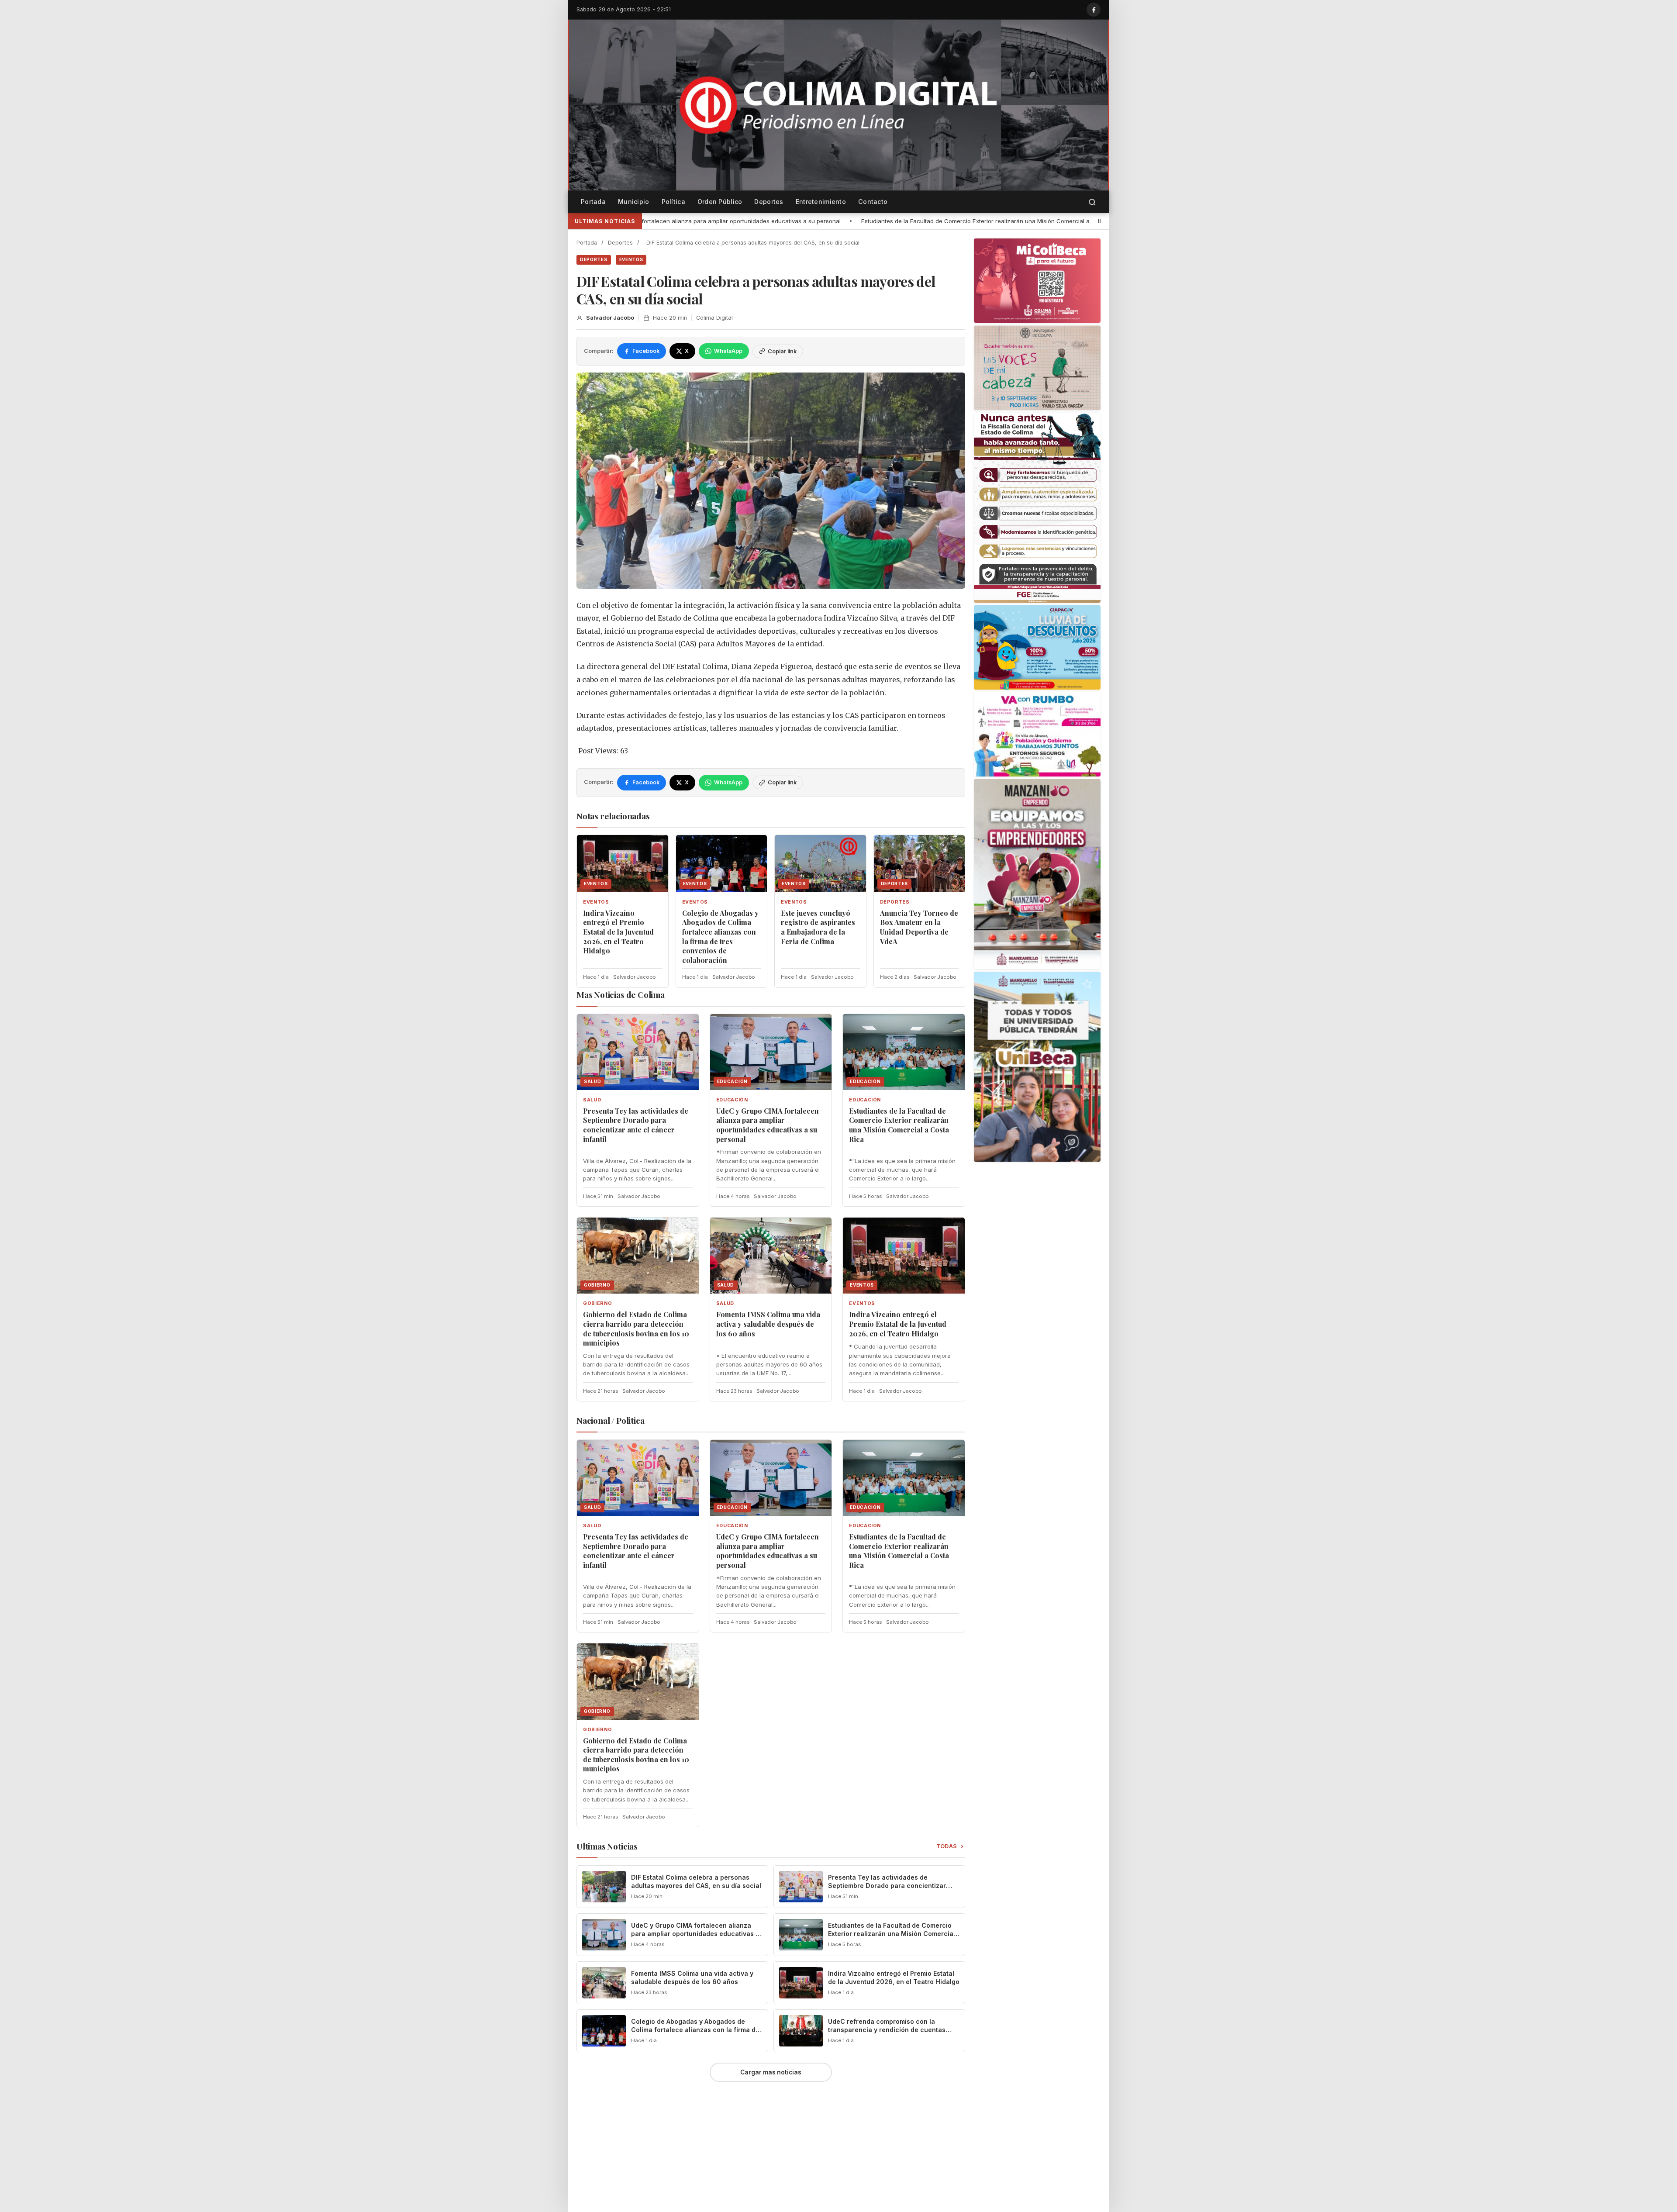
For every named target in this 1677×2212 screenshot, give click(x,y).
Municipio (634, 202)
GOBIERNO (597, 1303)
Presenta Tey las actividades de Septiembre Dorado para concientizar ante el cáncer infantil (636, 1125)
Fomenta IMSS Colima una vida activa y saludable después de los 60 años (768, 1324)
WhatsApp (728, 351)
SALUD (592, 1100)
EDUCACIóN (732, 1100)
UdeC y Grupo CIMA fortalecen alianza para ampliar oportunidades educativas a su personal (768, 1125)
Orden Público (720, 202)
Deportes (769, 202)
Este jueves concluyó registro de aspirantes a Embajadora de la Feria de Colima (818, 927)
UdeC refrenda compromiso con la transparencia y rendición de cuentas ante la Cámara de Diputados (887, 2030)
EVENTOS (631, 259)
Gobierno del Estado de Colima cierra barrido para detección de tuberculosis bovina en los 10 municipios (974, 221)
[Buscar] (1092, 202)
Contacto (873, 202)
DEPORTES (594, 259)
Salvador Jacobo (610, 318)
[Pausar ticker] (1099, 221)
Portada (593, 202)
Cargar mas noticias (771, 2072)
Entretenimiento (821, 202)
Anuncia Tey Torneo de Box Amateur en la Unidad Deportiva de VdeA (919, 927)
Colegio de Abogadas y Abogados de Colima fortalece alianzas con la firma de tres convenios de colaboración (720, 937)
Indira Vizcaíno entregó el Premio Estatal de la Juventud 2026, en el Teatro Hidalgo (618, 932)
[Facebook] (1094, 10)
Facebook (646, 351)
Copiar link (782, 351)
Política (673, 202)
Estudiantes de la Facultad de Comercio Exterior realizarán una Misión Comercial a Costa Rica (678, 221)
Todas (947, 1846)
